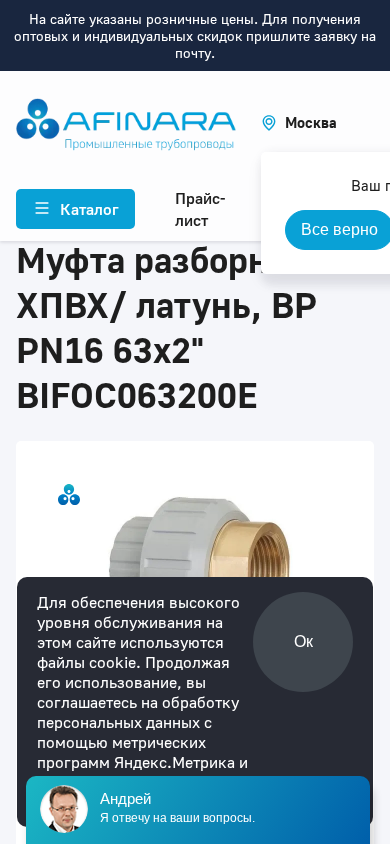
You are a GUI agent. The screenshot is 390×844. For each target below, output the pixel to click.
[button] (299, 122)
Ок (303, 641)
